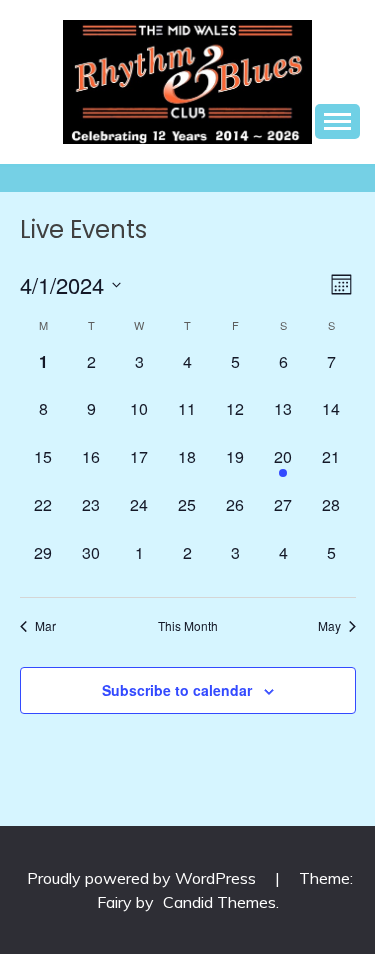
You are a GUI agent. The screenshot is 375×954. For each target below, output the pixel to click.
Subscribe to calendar (177, 690)
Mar (45, 626)
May (329, 626)
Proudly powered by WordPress (143, 878)
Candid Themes (219, 902)
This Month (188, 626)
